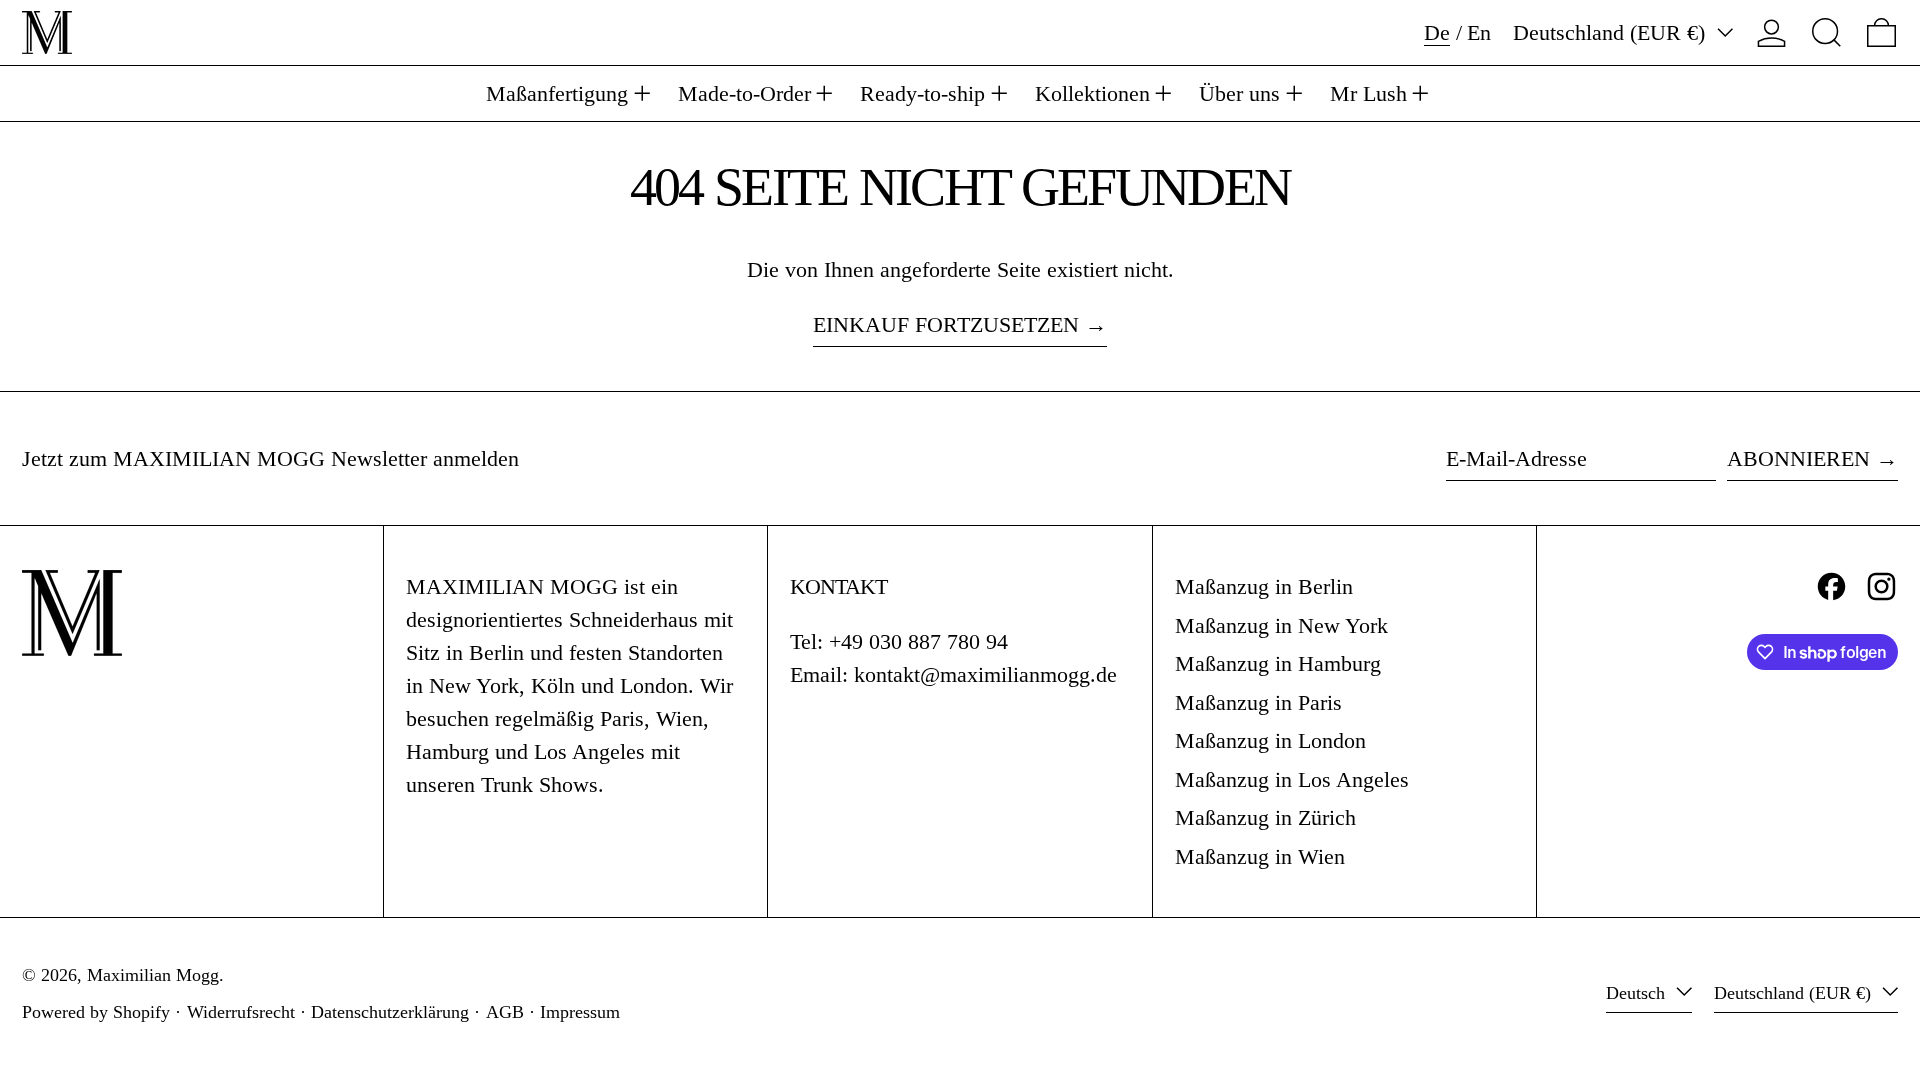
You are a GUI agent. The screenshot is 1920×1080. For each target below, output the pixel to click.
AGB (505, 1012)
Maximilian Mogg (153, 975)
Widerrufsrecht (241, 1012)
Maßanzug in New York (1281, 625)
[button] (1826, 32)
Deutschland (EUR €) (1612, 32)
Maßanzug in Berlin (1264, 586)
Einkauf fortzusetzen (946, 324)
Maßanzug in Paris (1258, 702)
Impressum (580, 1012)
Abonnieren (1798, 458)
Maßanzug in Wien (1260, 856)
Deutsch (1638, 993)
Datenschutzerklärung (390, 1012)
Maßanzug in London (1270, 740)
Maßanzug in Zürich (1265, 817)
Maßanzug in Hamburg (1278, 663)
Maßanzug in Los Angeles (1292, 779)
